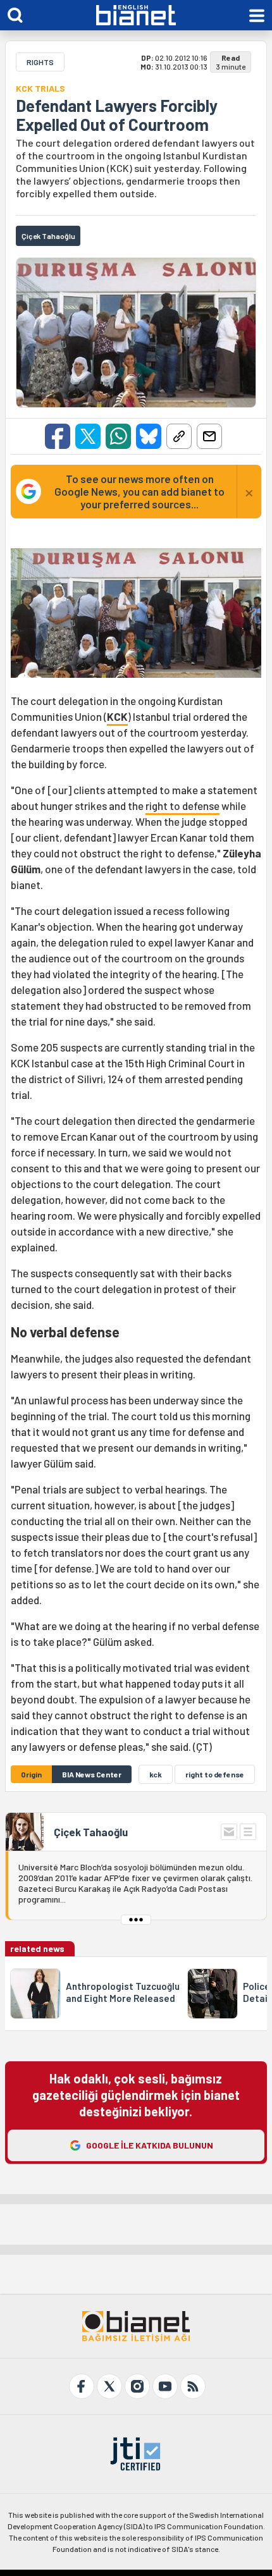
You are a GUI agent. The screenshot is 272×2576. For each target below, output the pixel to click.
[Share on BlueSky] (149, 436)
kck (156, 1774)
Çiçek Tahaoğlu (91, 1832)
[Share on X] (88, 436)
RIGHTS (40, 62)
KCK (117, 716)
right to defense (182, 806)
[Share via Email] (209, 436)
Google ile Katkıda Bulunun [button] (150, 2145)
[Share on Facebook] (58, 436)
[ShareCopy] (179, 436)
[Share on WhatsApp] (118, 436)
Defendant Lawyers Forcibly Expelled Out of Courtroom (117, 115)
